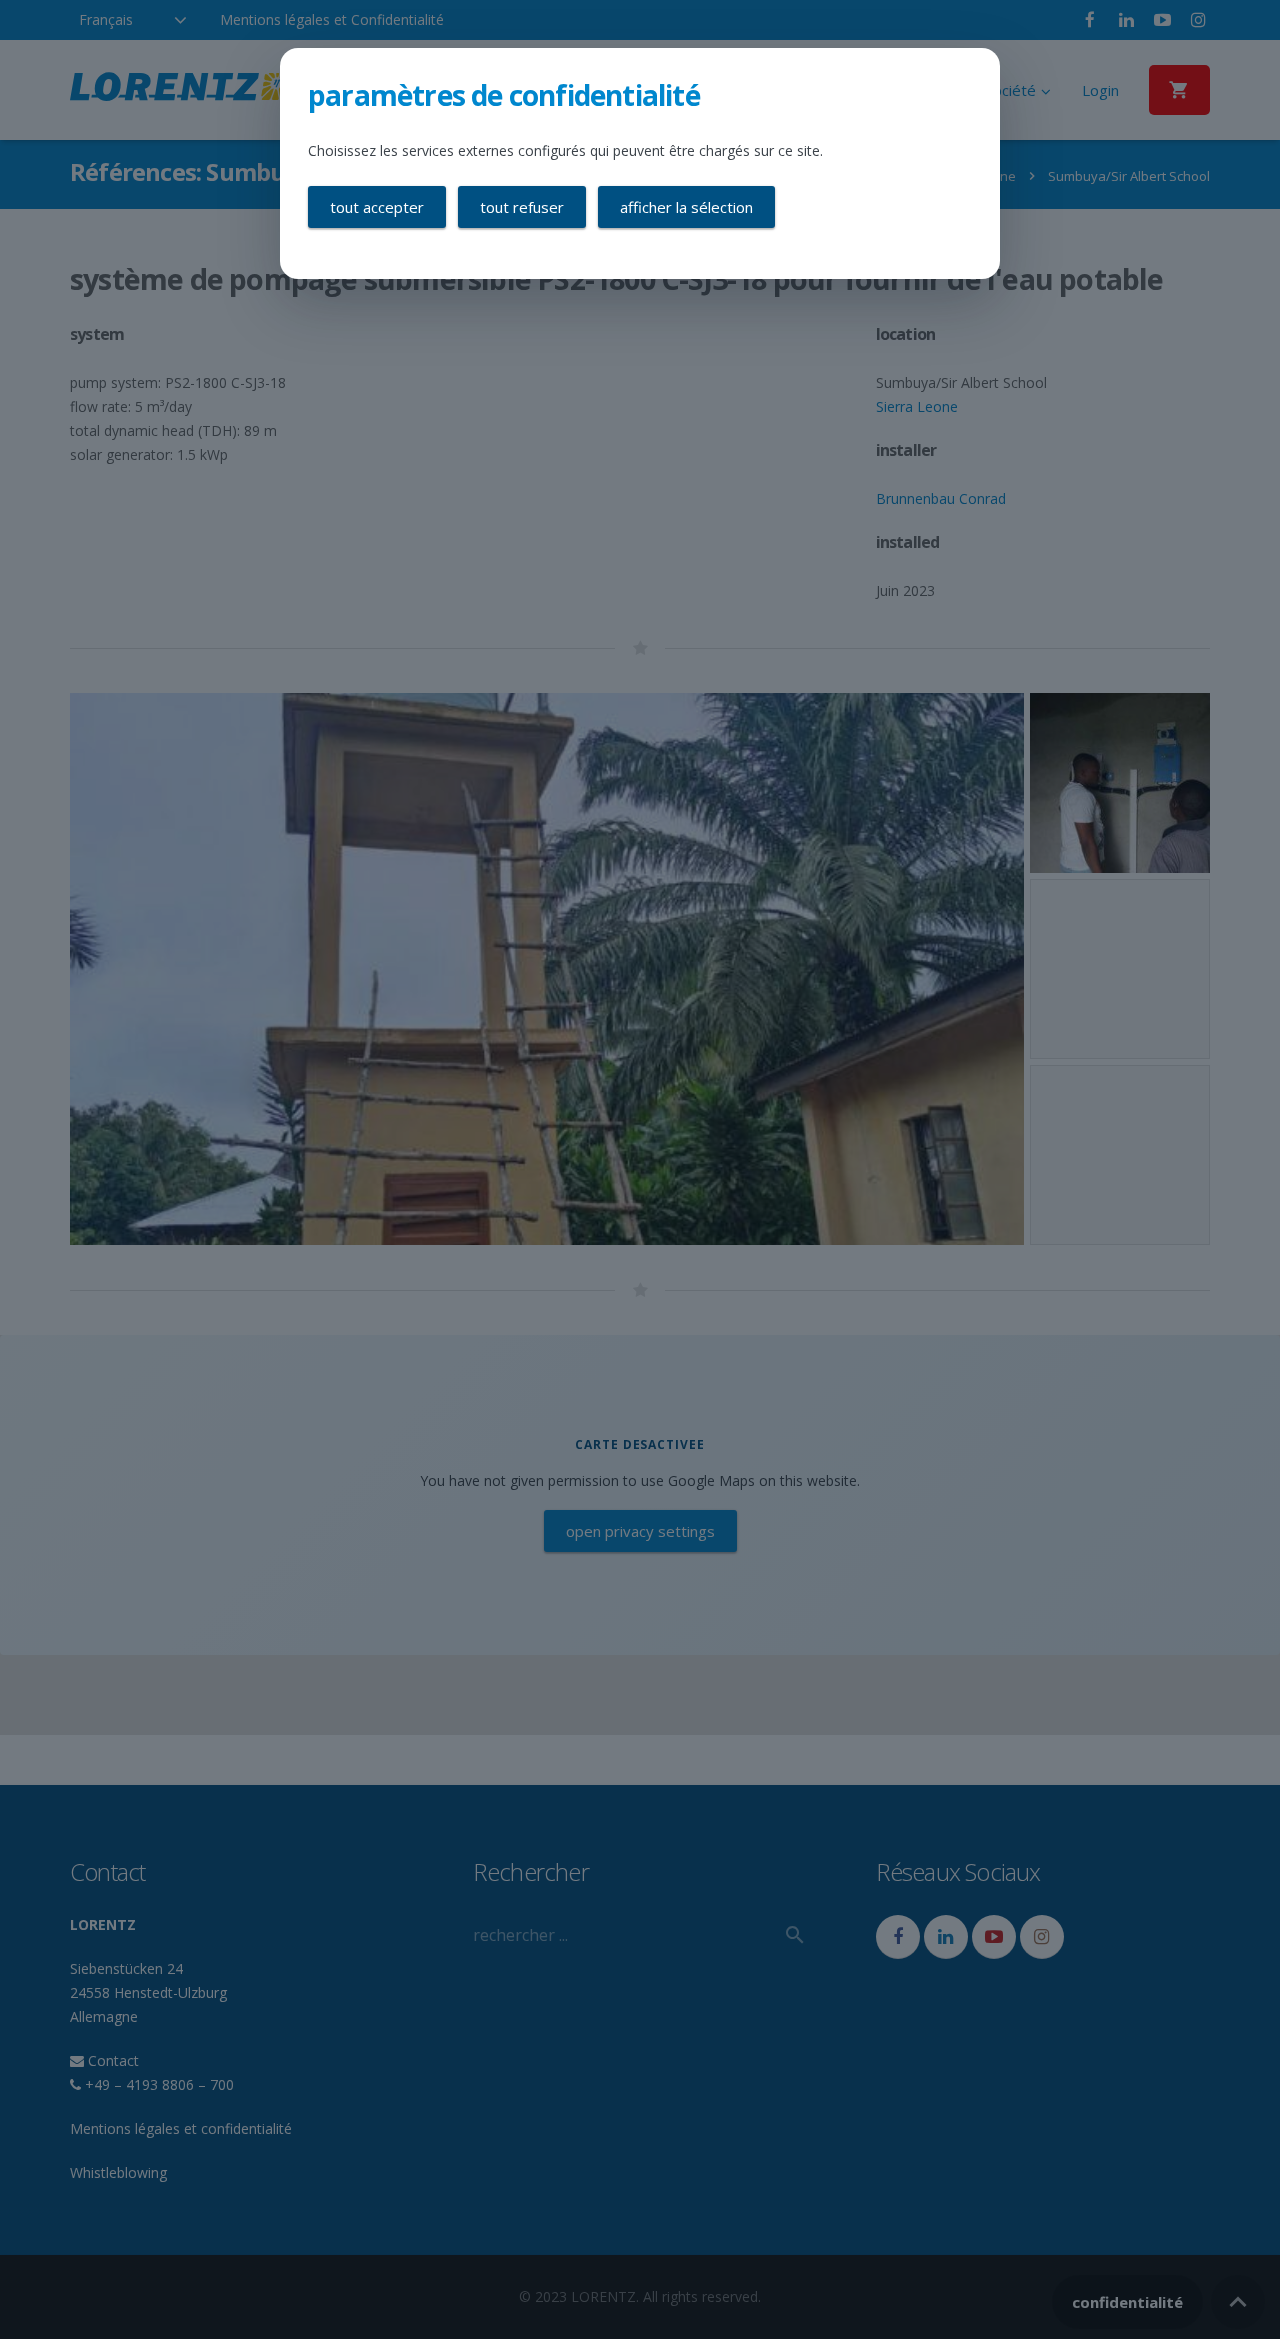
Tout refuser (522, 207)
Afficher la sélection (686, 207)
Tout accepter (377, 207)
